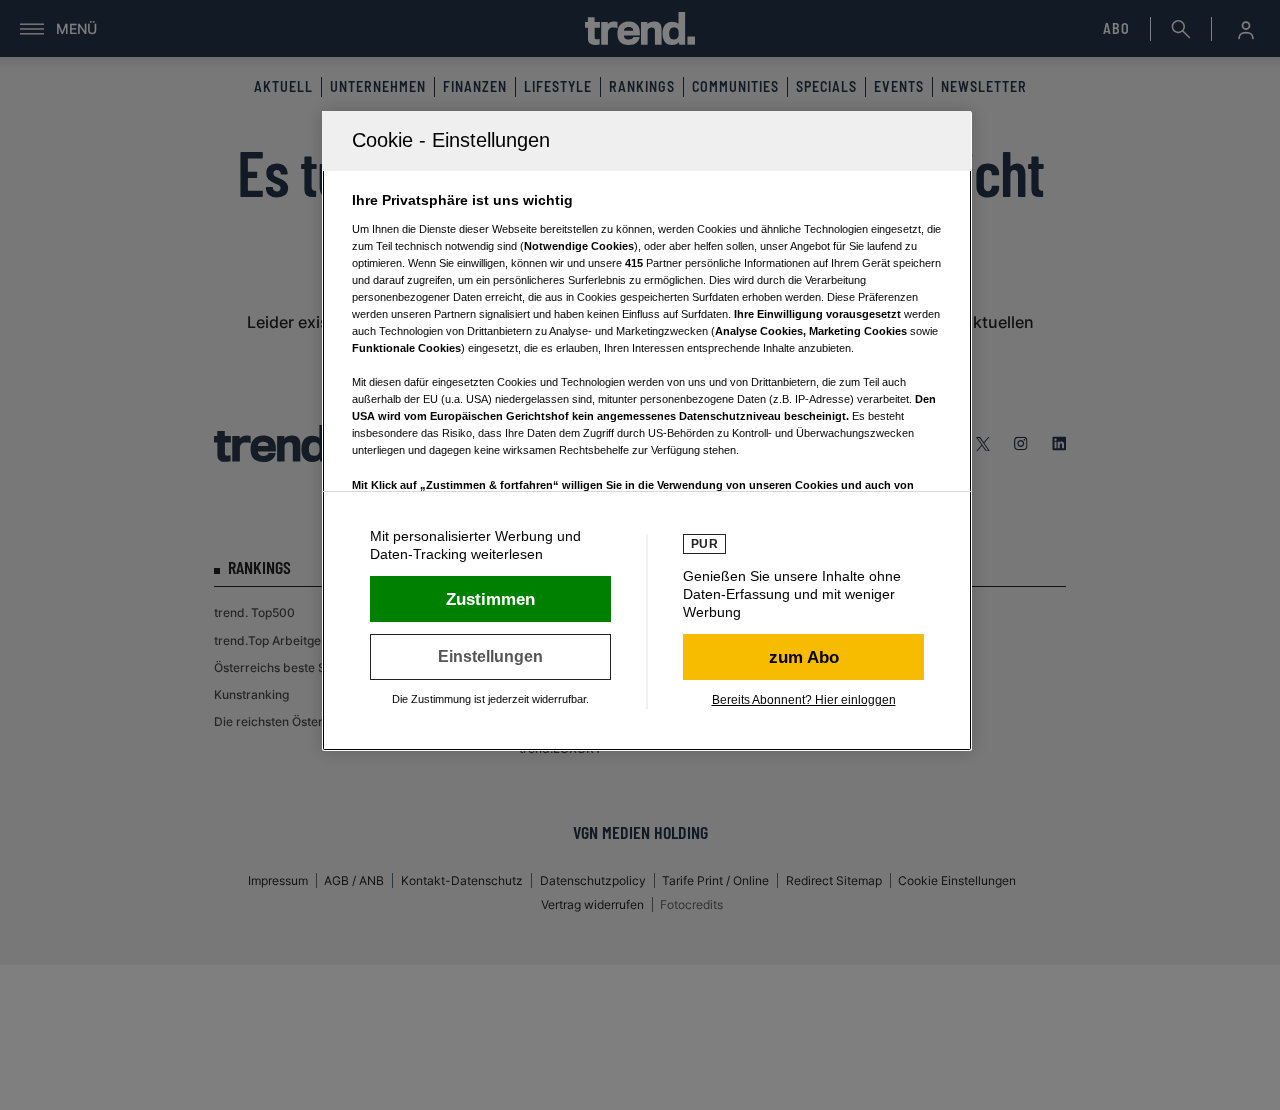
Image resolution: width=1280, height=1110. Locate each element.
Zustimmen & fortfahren (490, 599)
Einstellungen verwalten (490, 657)
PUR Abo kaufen (803, 657)
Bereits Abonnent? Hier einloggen (804, 700)
